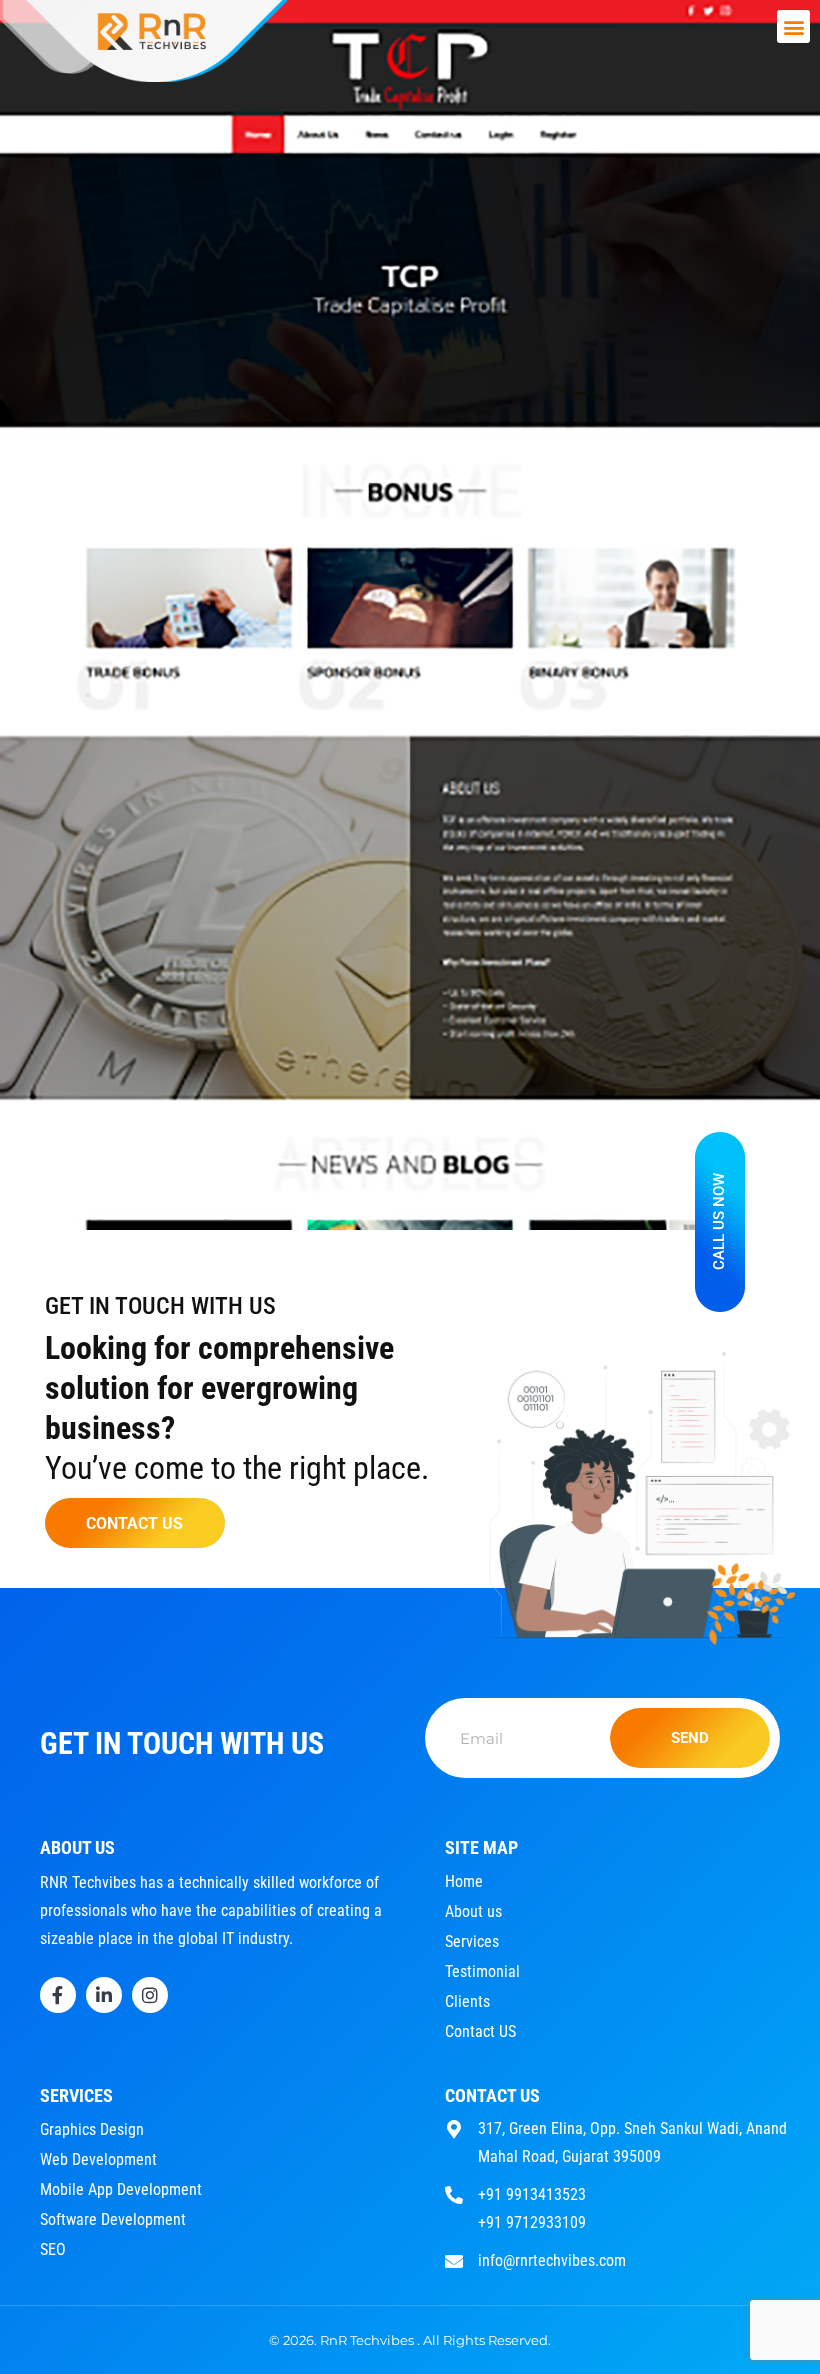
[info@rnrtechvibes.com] (454, 2258)
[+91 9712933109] (454, 2220)
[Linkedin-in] (104, 1995)
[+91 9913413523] (454, 2192)
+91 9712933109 (532, 2222)
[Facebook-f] (58, 1995)
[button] (793, 26)
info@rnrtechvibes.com (552, 2260)
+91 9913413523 (532, 2194)
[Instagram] (150, 1995)
